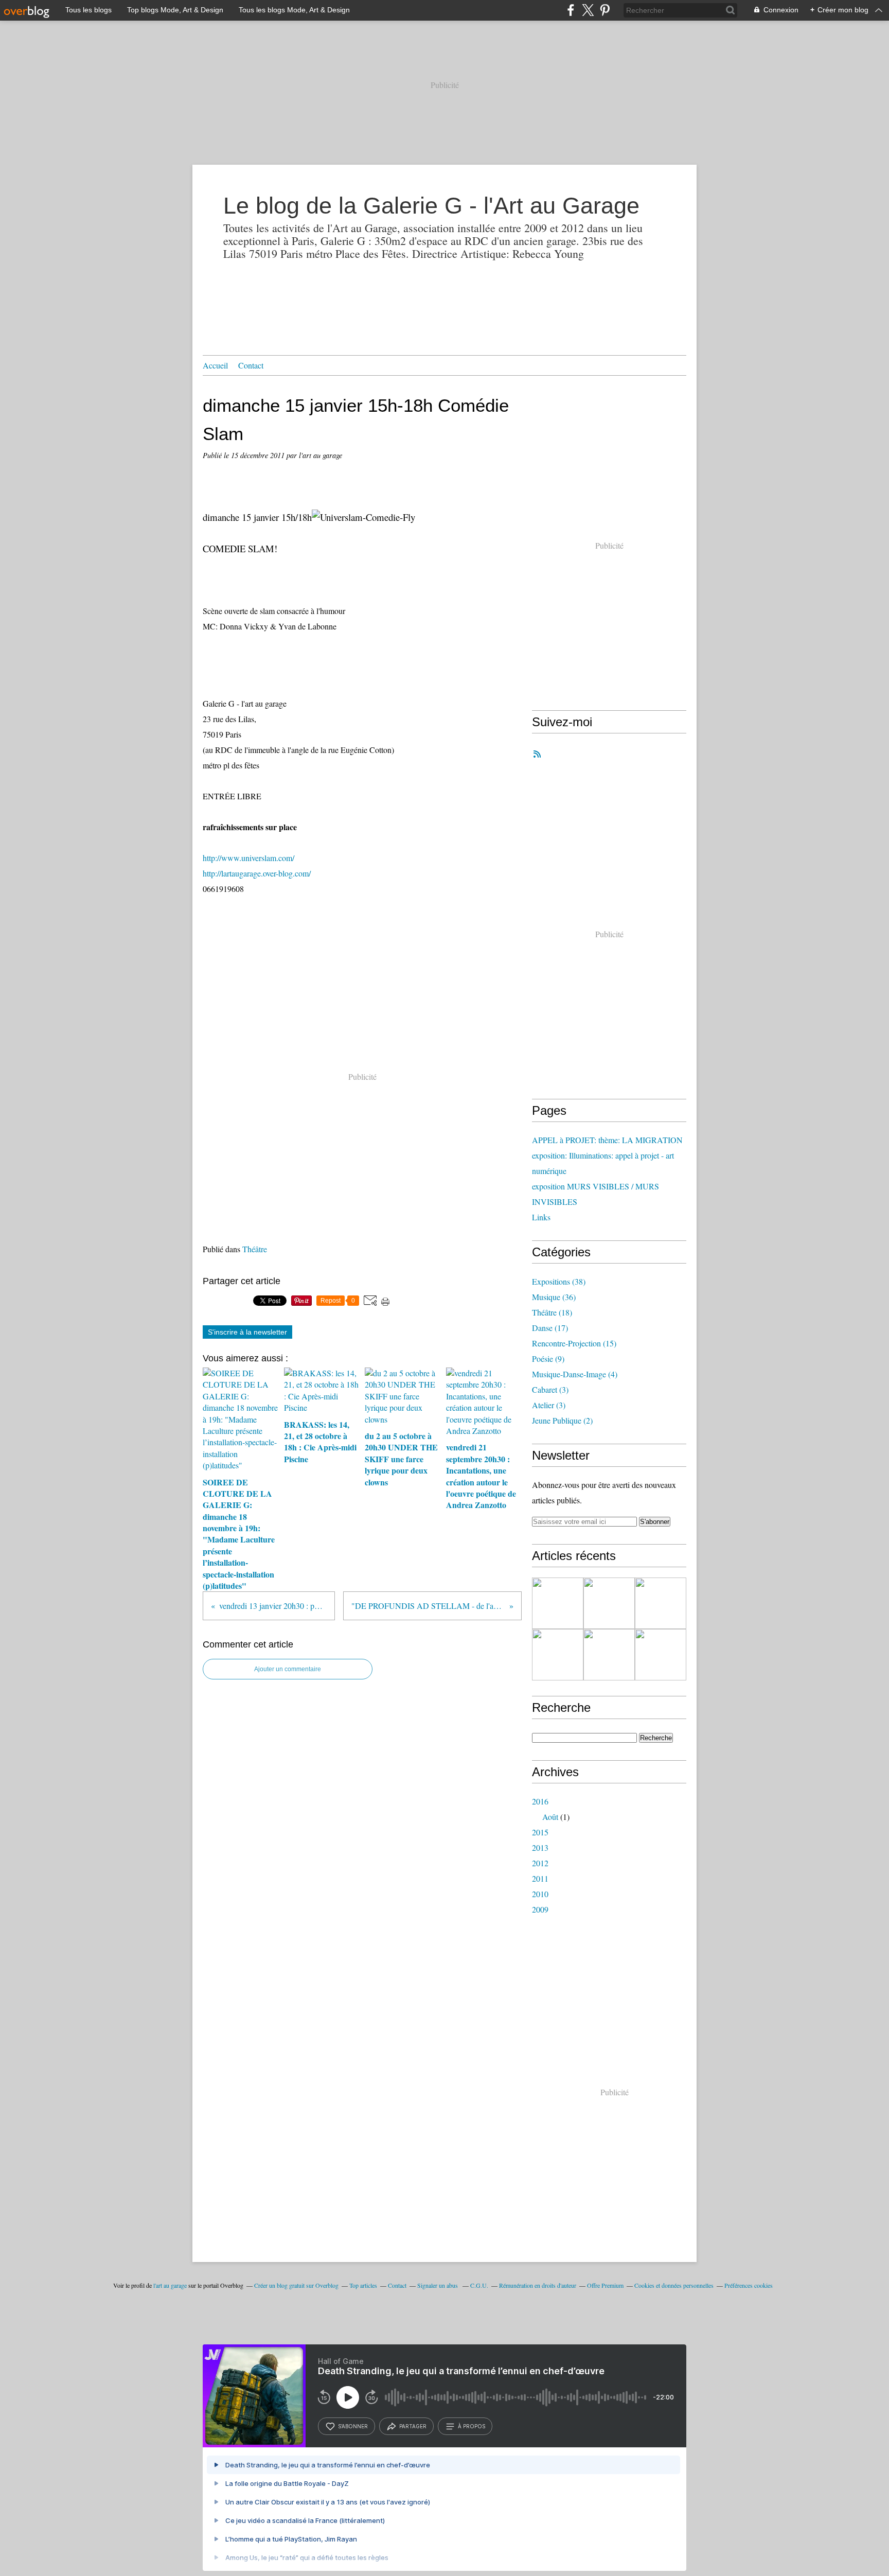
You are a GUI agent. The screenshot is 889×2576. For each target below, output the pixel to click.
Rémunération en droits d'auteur (538, 2285)
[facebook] (571, 10)
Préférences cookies (749, 2285)
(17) (550, 1328)
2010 (540, 1894)
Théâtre (255, 1249)
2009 (540, 1909)
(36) (554, 1297)
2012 (540, 1863)
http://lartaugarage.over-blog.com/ (257, 873)
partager (413, 2426)
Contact (251, 365)
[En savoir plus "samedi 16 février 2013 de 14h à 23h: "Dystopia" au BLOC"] (661, 1603)
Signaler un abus (438, 2285)
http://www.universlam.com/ (248, 858)
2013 (540, 1847)
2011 (540, 1878)
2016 (540, 1801)
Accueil (215, 365)
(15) (574, 1343)
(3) (550, 1389)
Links (541, 1217)
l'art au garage (170, 2285)
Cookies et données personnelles (674, 2285)
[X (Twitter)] (588, 10)
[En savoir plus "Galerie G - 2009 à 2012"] (558, 1603)
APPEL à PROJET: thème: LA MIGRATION (607, 1140)
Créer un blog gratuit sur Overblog (296, 2285)
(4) (575, 1374)
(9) (548, 1359)
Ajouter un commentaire (288, 1669)
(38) (559, 1281)
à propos (472, 2426)
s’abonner (353, 2426)
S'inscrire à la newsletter (247, 1332)
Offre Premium (605, 2285)
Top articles (363, 2285)
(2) (562, 1420)
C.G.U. (479, 2285)
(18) (552, 1312)
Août (550, 1817)
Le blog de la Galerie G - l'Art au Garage (431, 206)
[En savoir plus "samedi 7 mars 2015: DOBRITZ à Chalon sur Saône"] (609, 1603)
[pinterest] (605, 10)
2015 (540, 1832)
